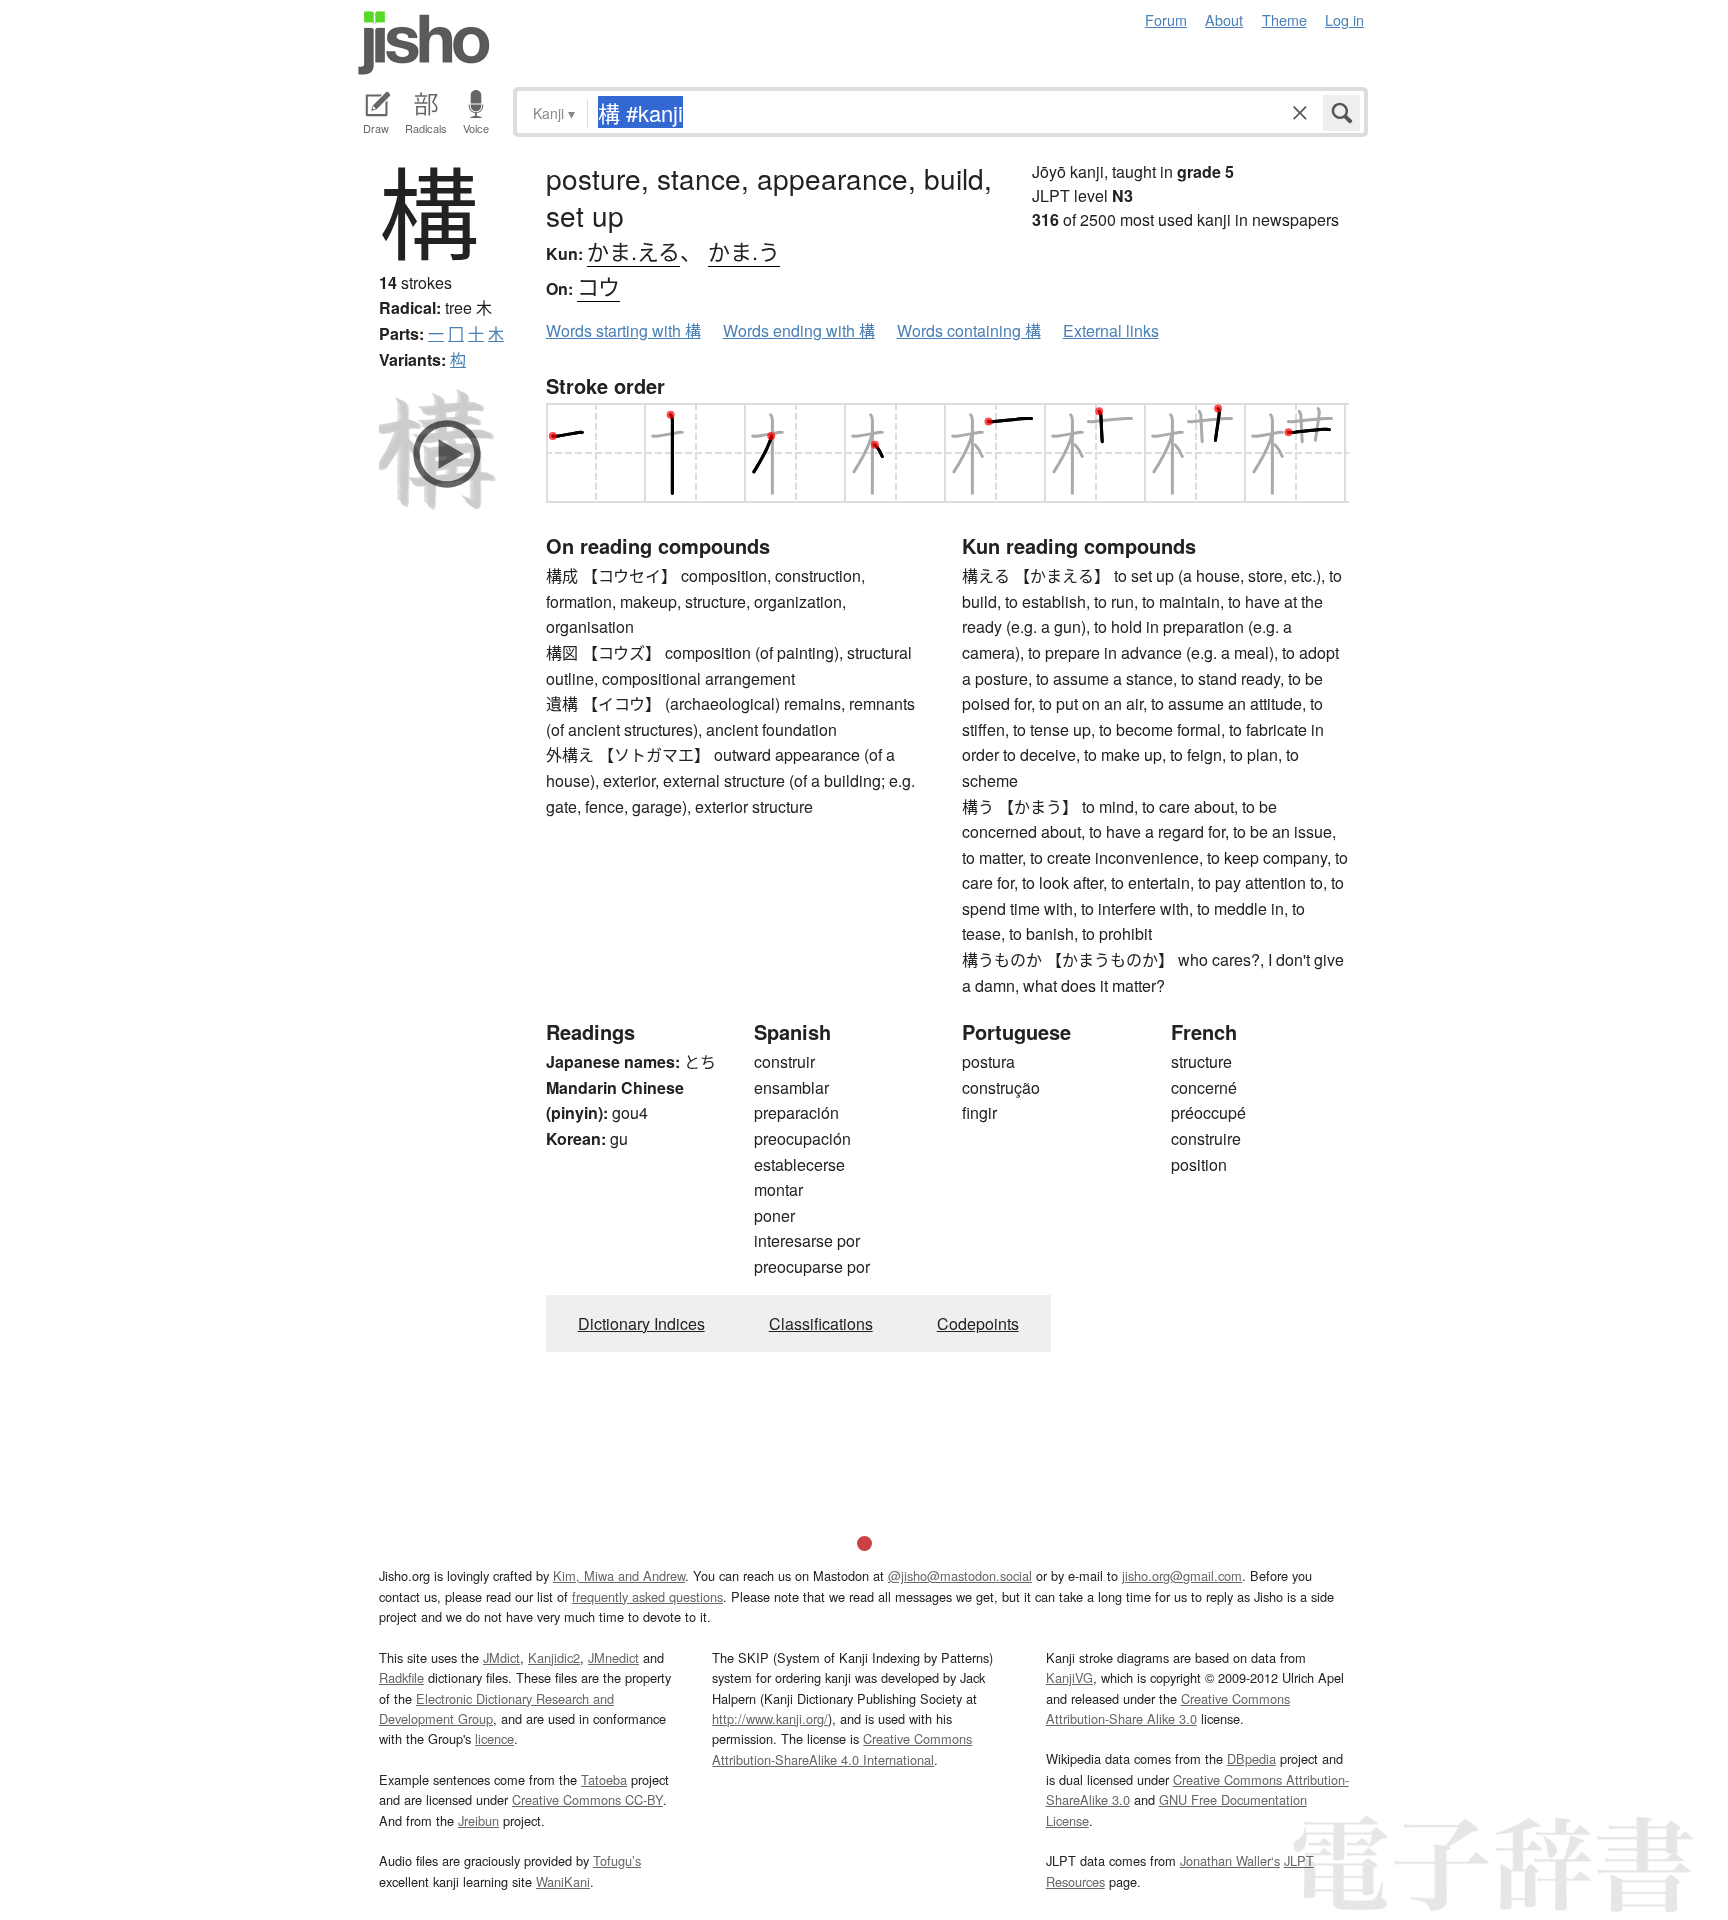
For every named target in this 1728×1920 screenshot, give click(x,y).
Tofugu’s (617, 1860)
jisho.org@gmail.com (1182, 1575)
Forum (1166, 19)
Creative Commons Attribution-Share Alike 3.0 (1168, 1708)
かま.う (744, 250)
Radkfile (401, 1677)
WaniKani (563, 1881)
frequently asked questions (647, 1596)
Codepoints (978, 1323)
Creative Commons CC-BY (587, 1799)
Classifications (821, 1323)
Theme (1284, 19)
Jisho (424, 43)
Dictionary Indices (641, 1323)
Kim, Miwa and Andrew (619, 1575)
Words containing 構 (969, 330)
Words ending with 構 (799, 330)
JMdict (501, 1657)
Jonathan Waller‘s (1230, 1860)
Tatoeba (604, 1779)
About (1224, 19)
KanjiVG (1069, 1677)
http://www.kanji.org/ (770, 1718)
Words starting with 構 (623, 330)
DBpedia (1251, 1758)
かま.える (633, 250)
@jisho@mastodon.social (960, 1575)
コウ (598, 285)
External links (1111, 330)
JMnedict (613, 1657)
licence (494, 1738)
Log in (1344, 19)
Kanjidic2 (554, 1657)
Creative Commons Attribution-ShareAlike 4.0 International (842, 1748)
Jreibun (478, 1820)
